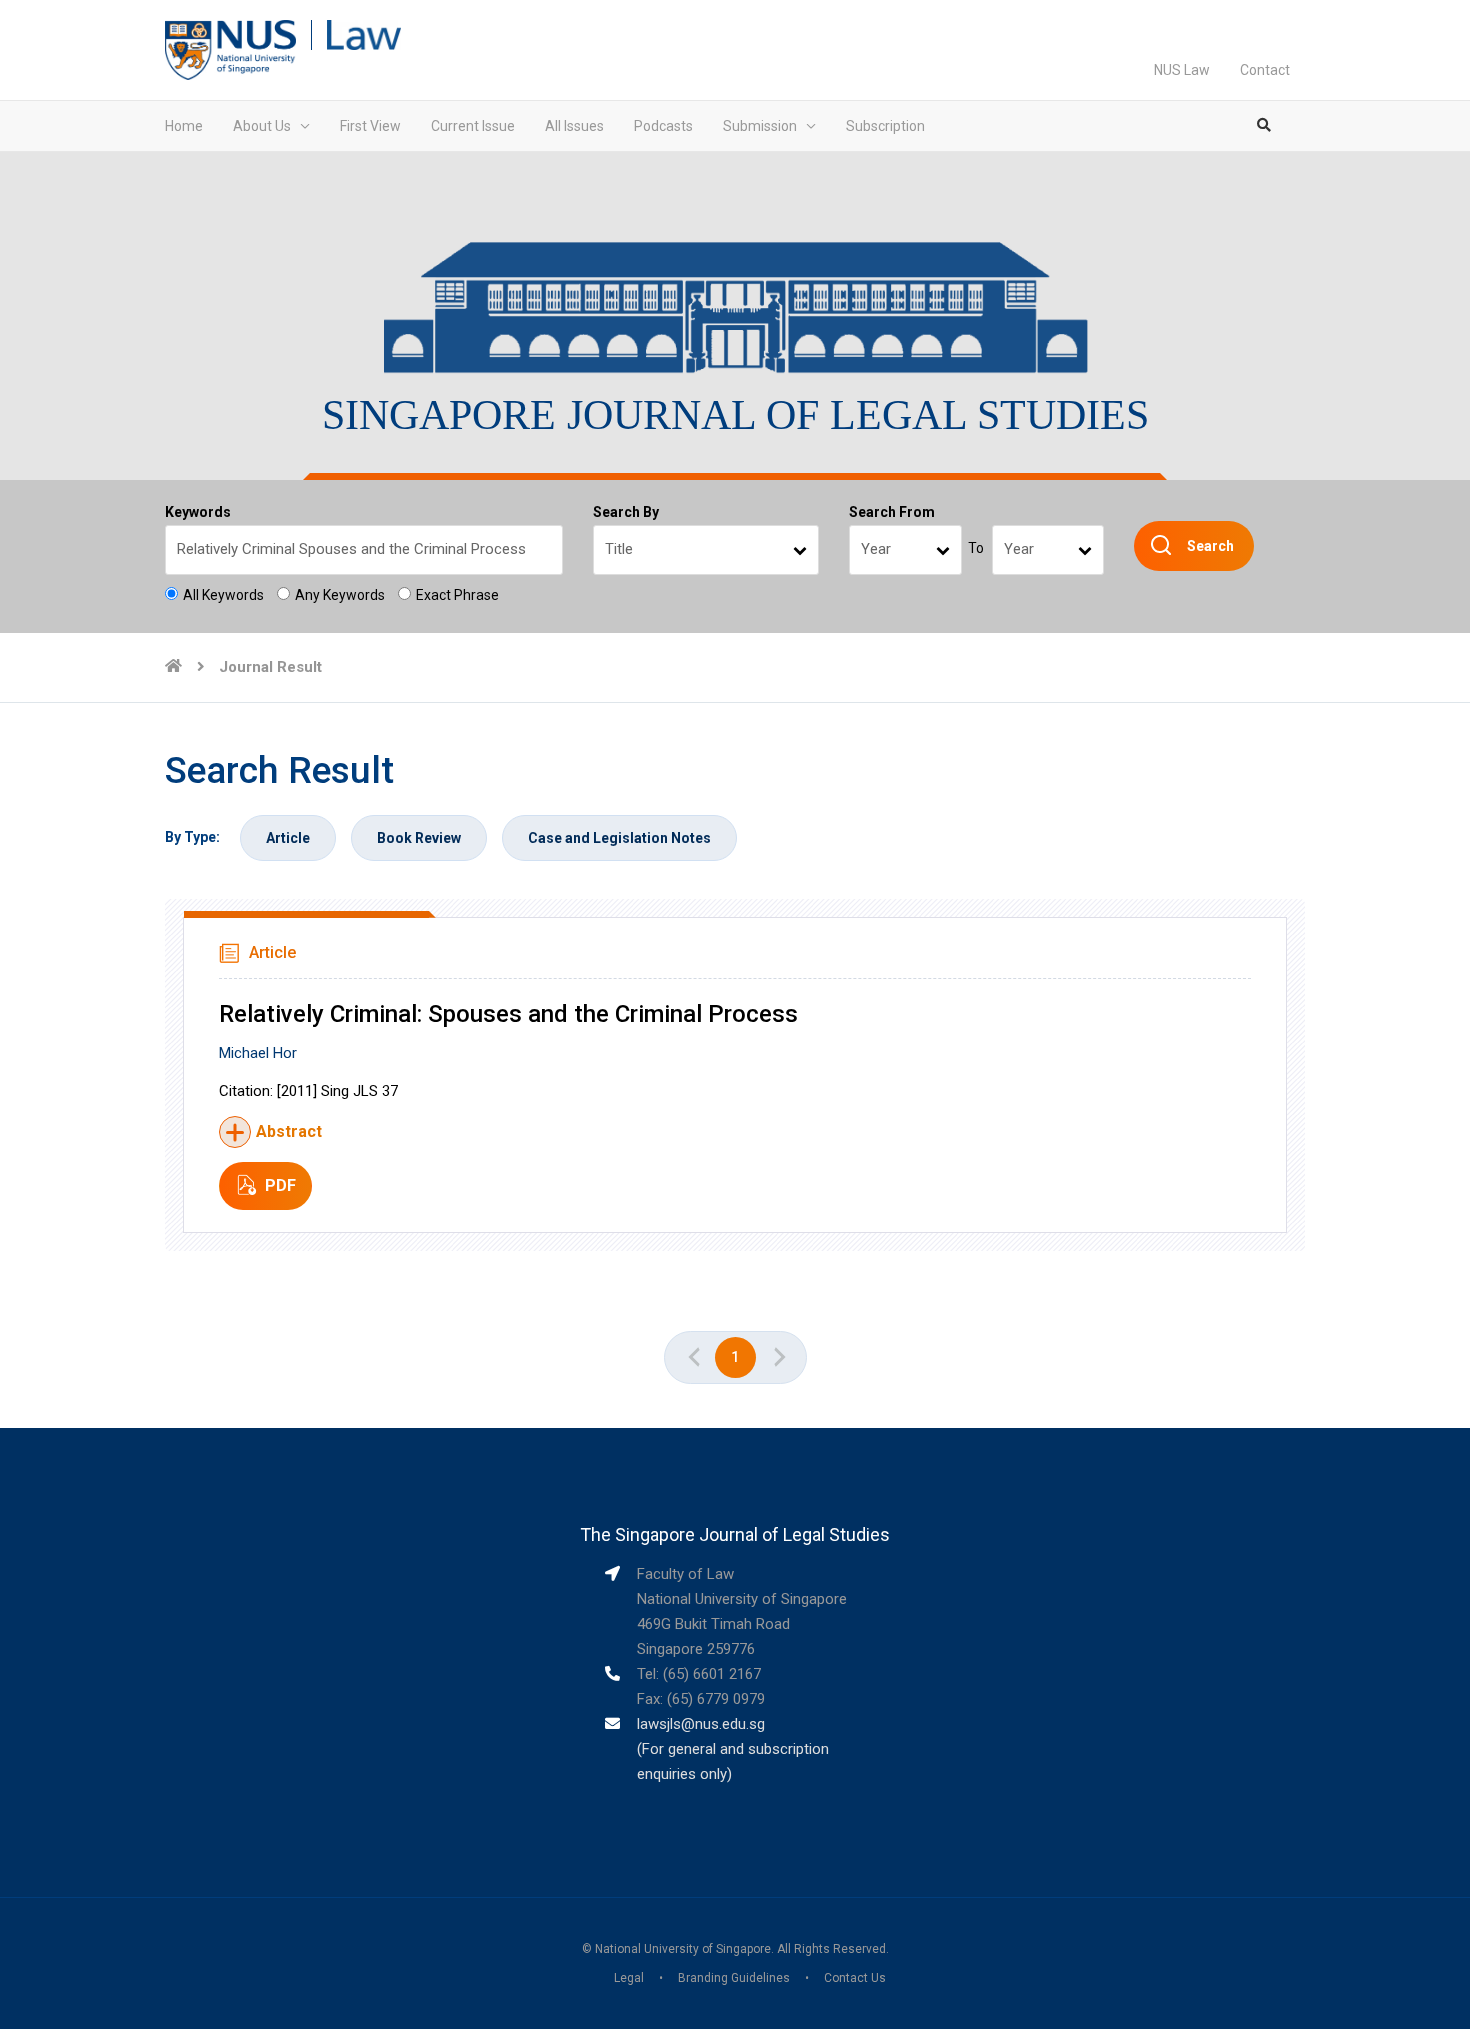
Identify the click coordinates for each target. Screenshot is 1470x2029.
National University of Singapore (683, 1949)
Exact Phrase (457, 595)
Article (288, 838)
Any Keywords (340, 595)
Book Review (419, 838)
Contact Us (855, 1978)
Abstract (289, 1131)
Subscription (885, 126)
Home (184, 126)
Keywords (198, 512)
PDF (280, 1185)
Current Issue (473, 126)
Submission (760, 126)
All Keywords (223, 595)
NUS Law (1182, 70)
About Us (262, 126)
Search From (892, 512)
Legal (629, 1978)
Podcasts (663, 126)
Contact (1265, 70)
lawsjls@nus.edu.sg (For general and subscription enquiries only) (733, 1749)
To (976, 548)
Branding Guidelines (734, 1978)
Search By (626, 512)
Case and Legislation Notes (619, 838)
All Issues (574, 126)
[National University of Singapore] (230, 49)
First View (370, 126)
